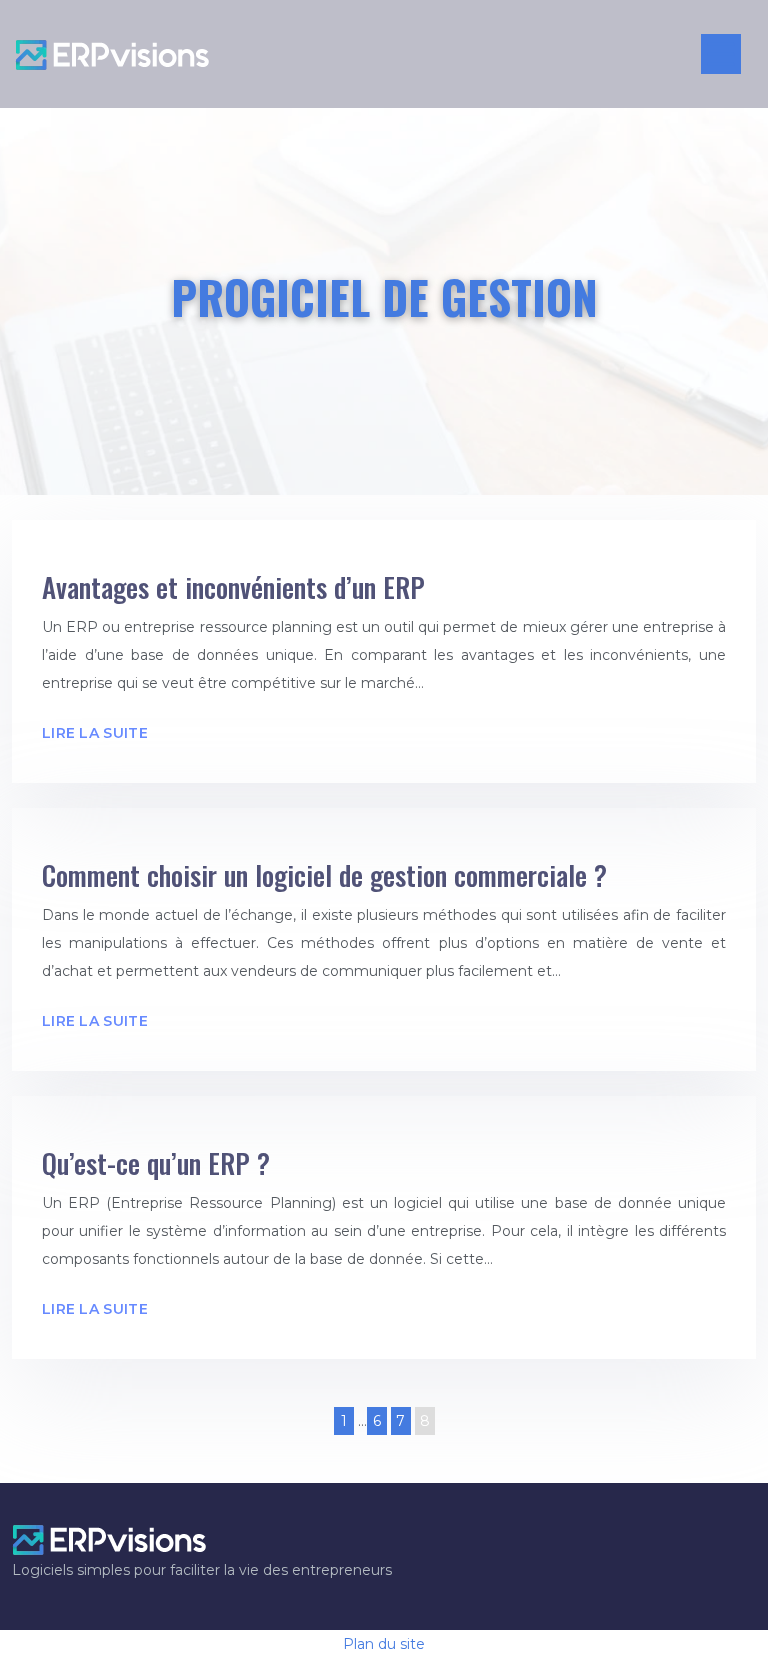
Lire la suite (95, 733)
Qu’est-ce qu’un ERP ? (156, 1163)
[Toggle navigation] (721, 54)
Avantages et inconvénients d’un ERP (233, 587)
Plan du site (384, 1644)
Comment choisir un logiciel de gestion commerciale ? (324, 875)
